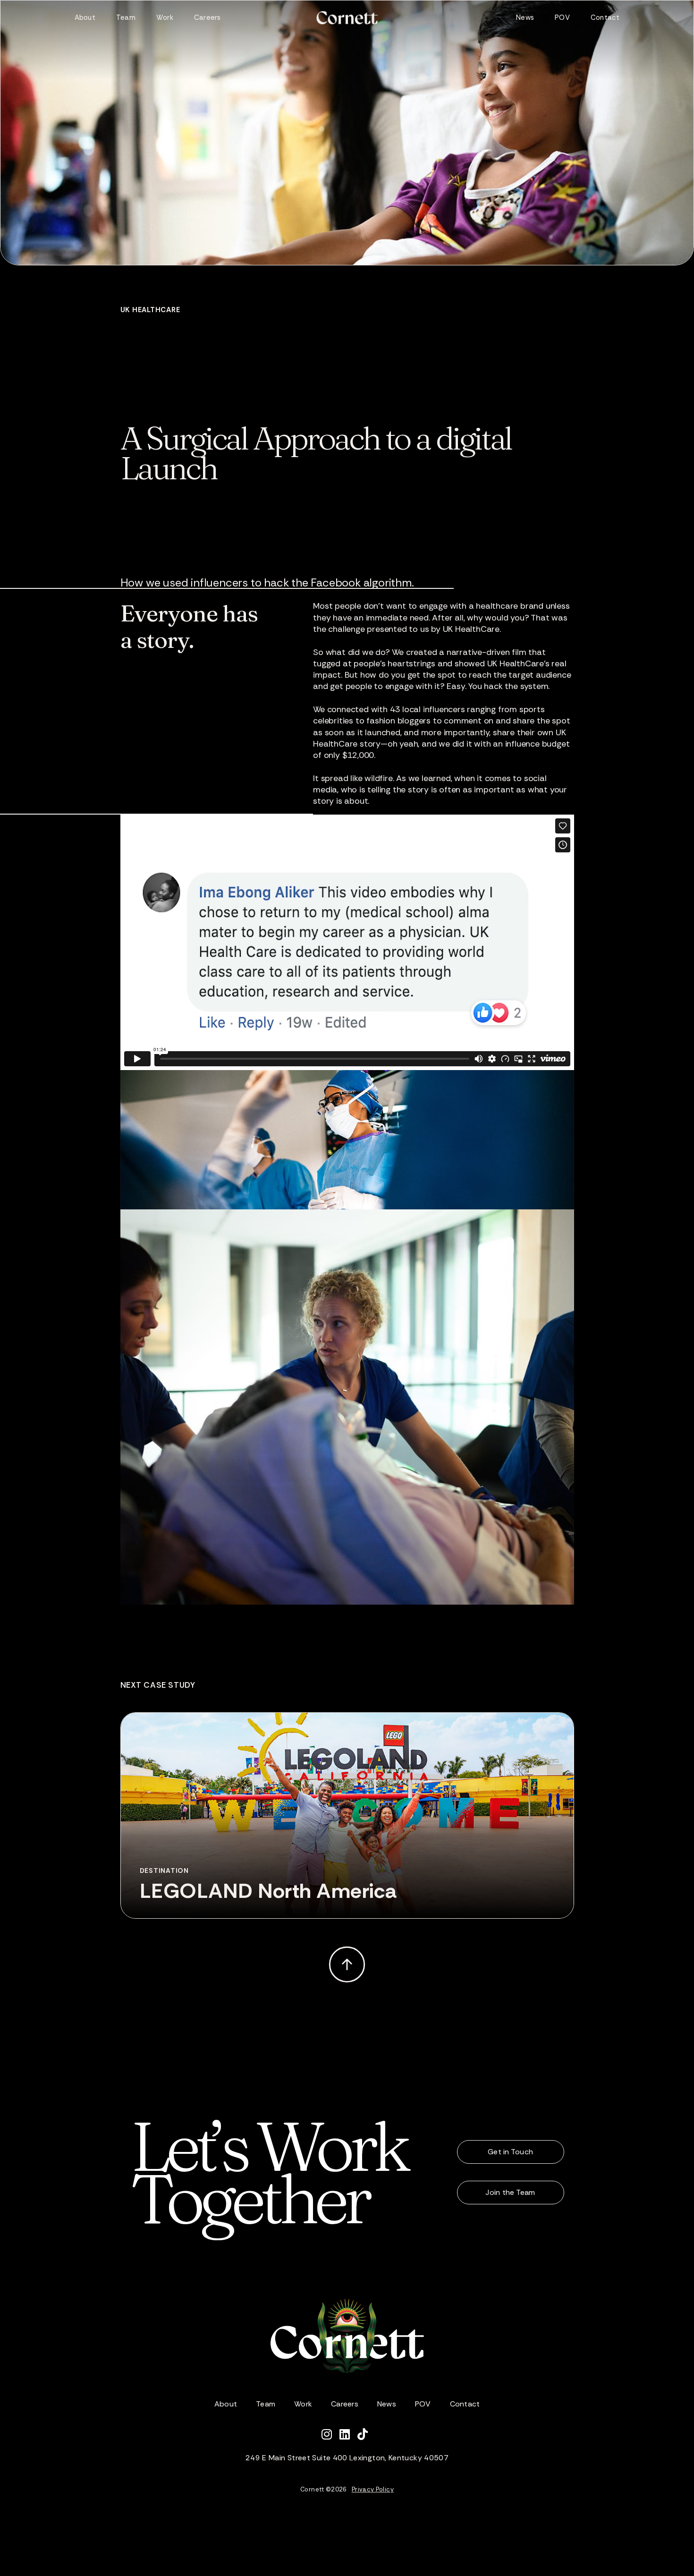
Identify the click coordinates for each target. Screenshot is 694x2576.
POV (562, 17)
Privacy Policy (373, 2489)
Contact (605, 17)
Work (165, 17)
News (525, 17)
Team (126, 17)
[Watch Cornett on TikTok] (365, 2436)
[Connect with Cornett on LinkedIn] (348, 2436)
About (85, 17)
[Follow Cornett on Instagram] (330, 2436)
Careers (207, 17)
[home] (347, 18)
